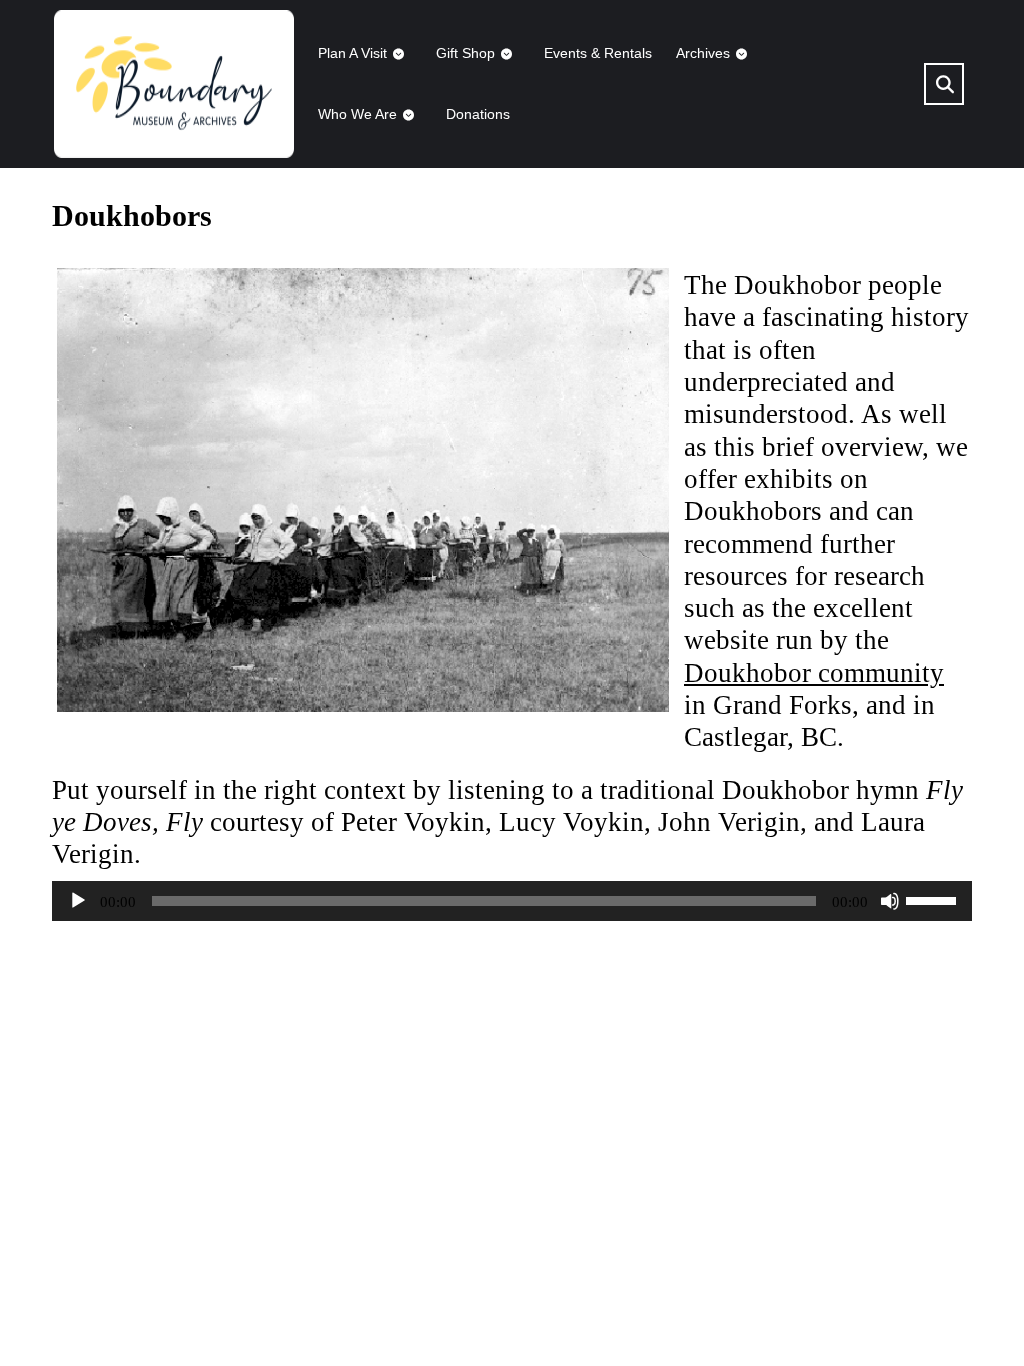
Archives (703, 53)
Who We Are (357, 114)
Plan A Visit (352, 53)
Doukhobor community (814, 673)
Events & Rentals (598, 53)
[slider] (934, 899)
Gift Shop (465, 53)
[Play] (78, 901)
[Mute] (890, 901)
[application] (512, 901)
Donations (478, 114)
